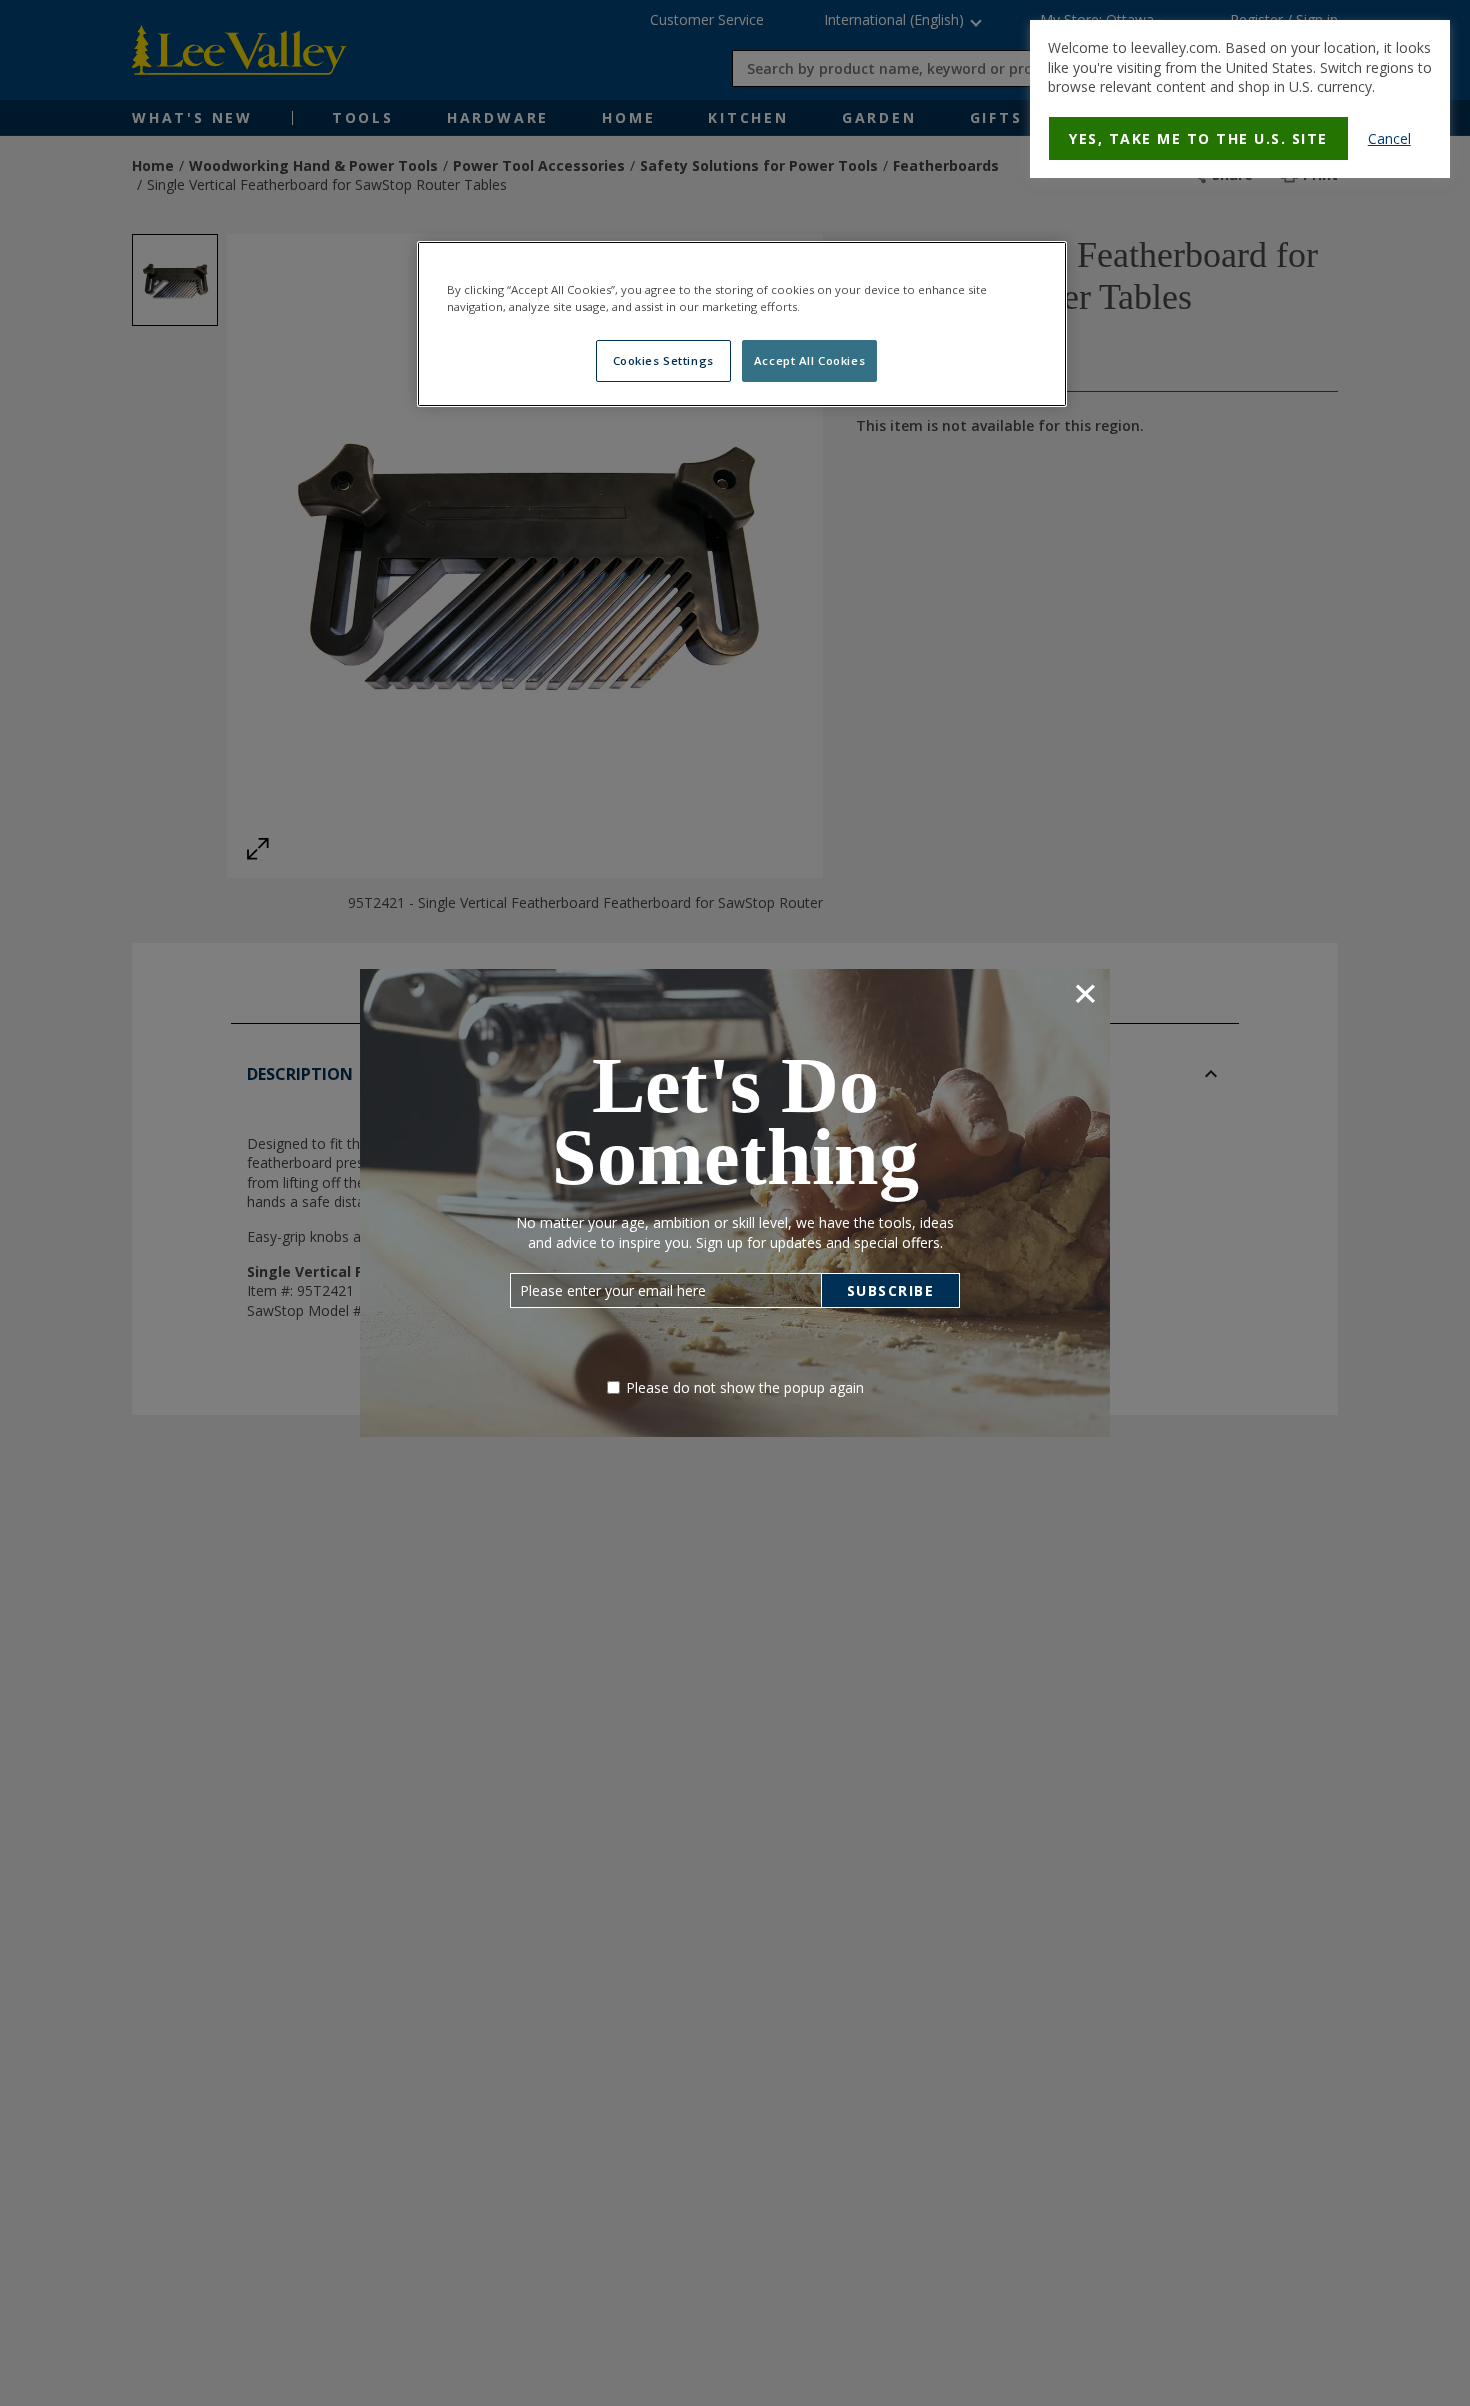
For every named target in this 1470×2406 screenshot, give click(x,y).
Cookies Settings (663, 360)
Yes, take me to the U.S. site (1198, 138)
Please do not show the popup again (745, 1387)
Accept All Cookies (809, 360)
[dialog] (1240, 99)
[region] (742, 324)
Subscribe (891, 1290)
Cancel (1389, 138)
